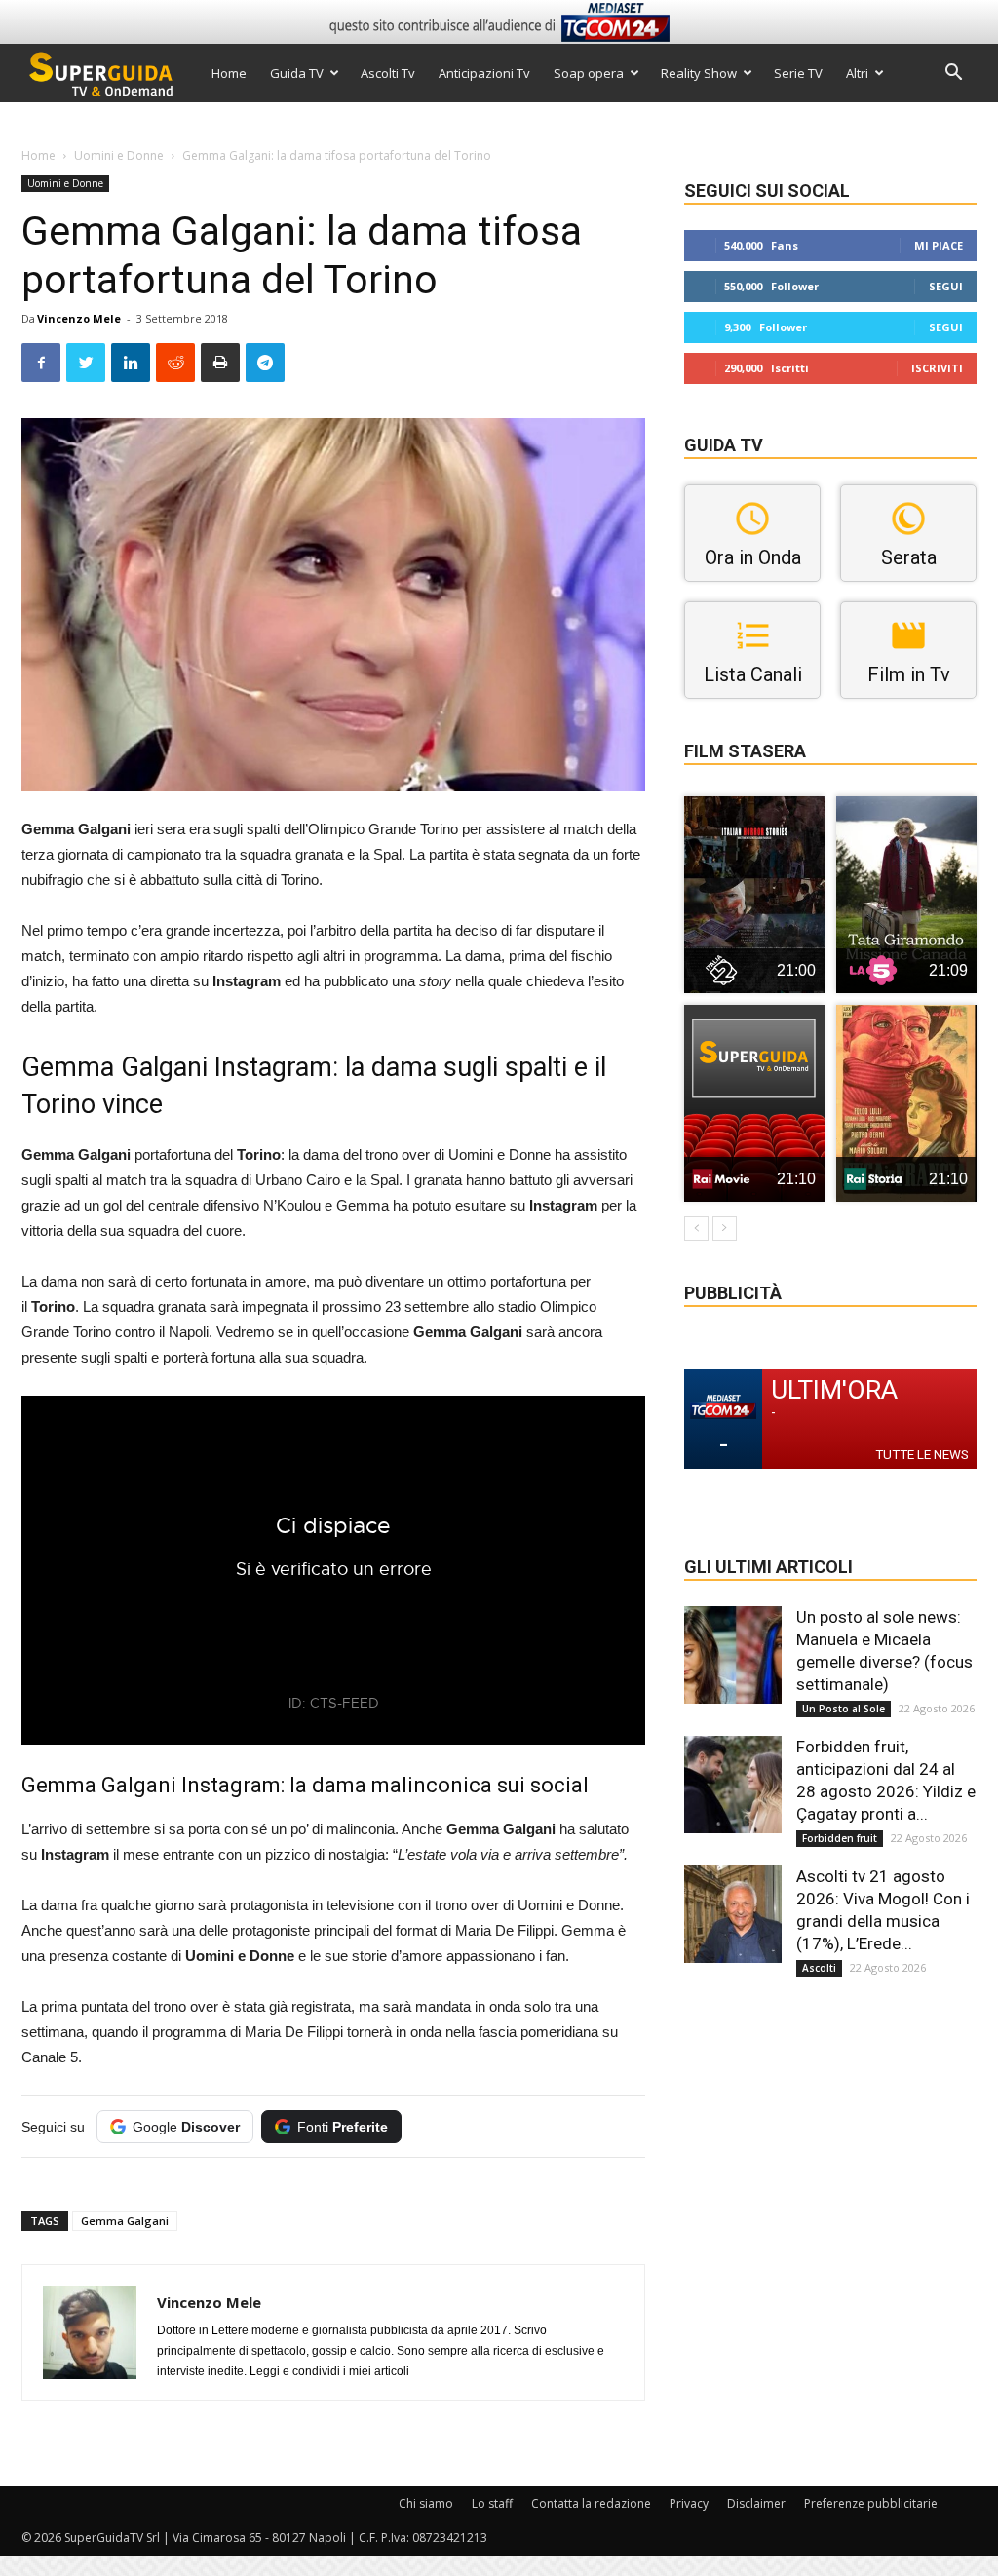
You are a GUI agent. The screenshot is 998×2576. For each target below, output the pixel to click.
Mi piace (939, 245)
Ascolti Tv (388, 73)
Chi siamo (426, 2503)
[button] (953, 75)
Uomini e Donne (119, 155)
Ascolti (819, 1968)
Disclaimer (756, 2503)
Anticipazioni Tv (484, 73)
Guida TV (297, 73)
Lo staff (492, 2503)
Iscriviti (937, 368)
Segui (946, 286)
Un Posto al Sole (844, 1709)
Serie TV (798, 73)
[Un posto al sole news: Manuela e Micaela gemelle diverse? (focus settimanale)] (733, 1655)
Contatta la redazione (591, 2503)
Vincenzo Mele (79, 318)
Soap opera (589, 73)
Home (229, 73)
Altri (857, 73)
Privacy (689, 2503)
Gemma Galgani (125, 2221)
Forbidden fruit (840, 1838)
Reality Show (699, 73)
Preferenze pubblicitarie (871, 2503)
